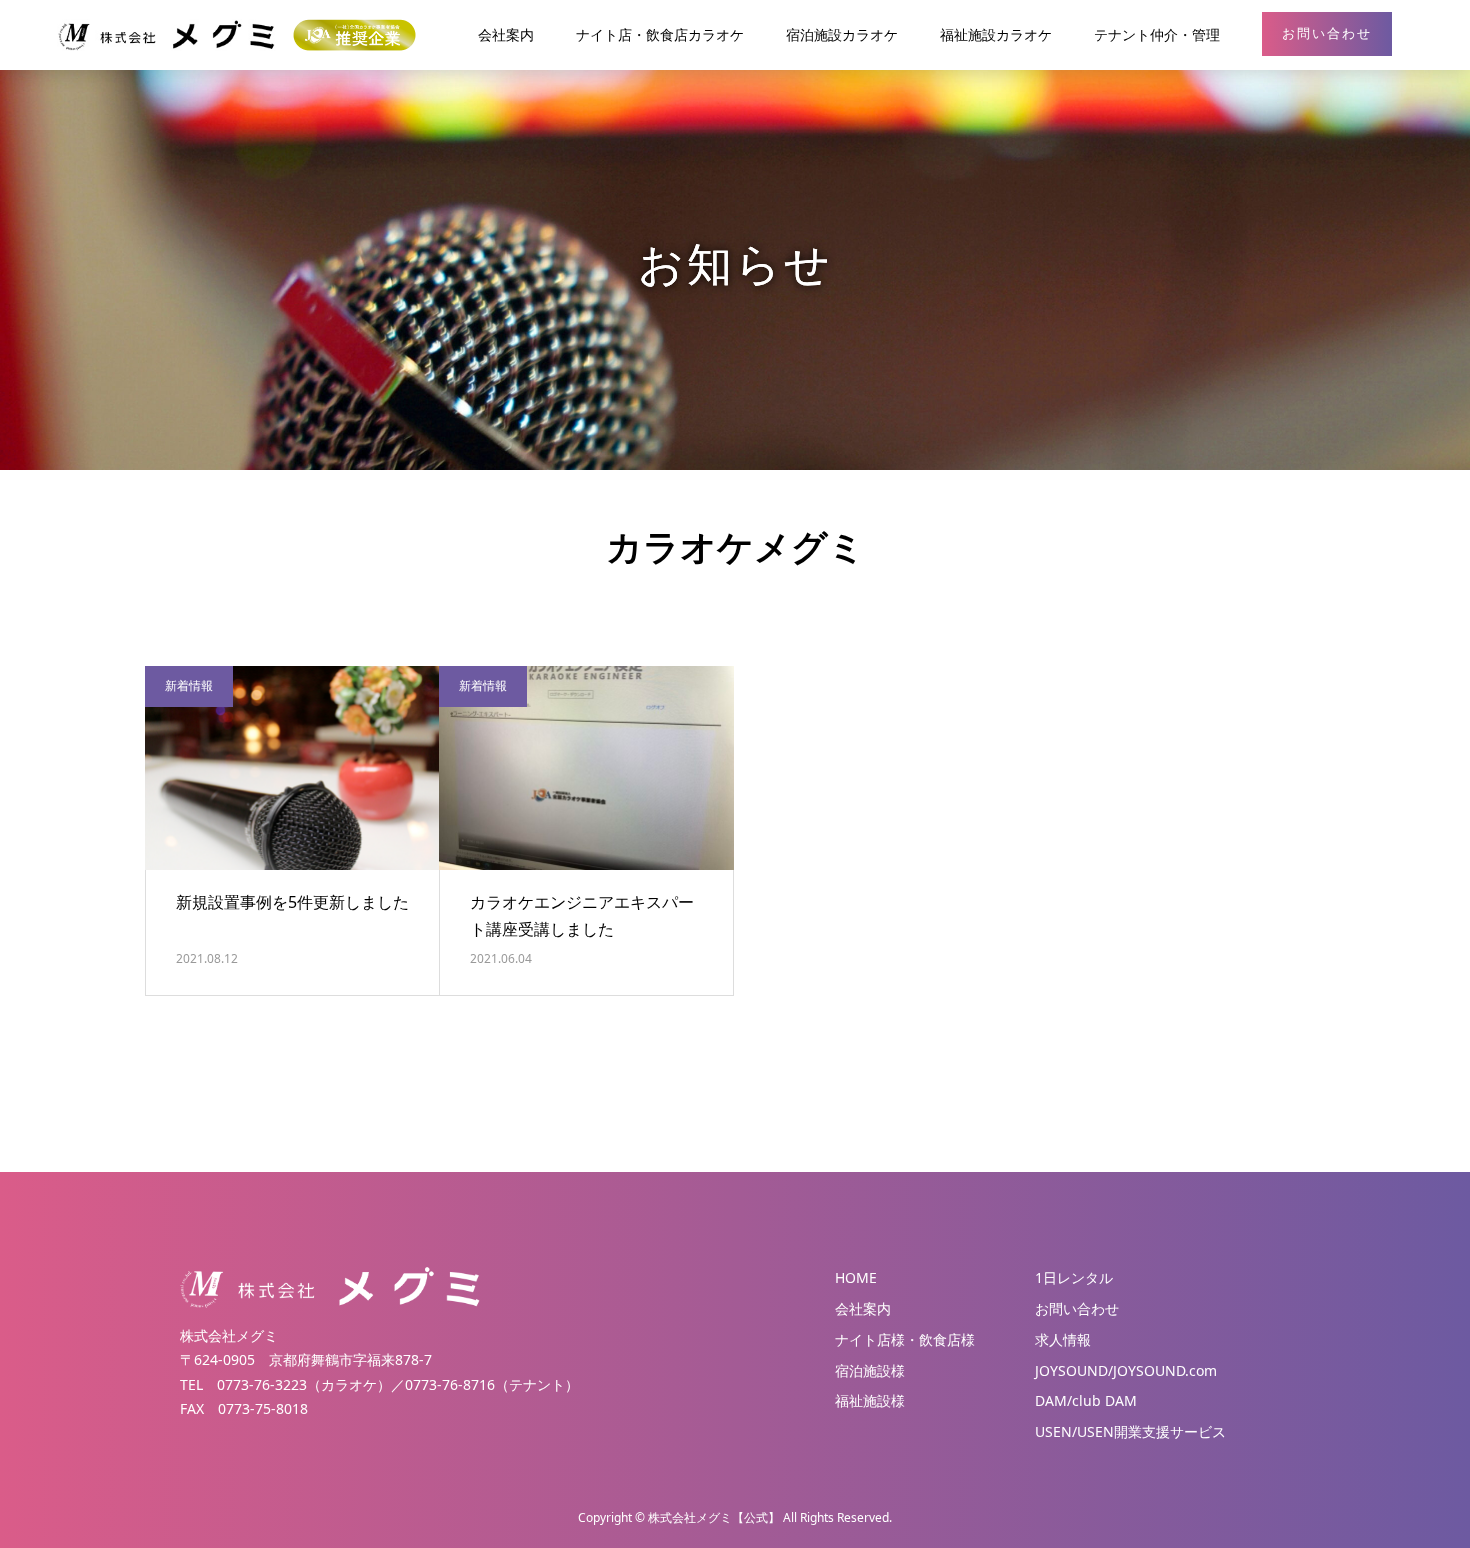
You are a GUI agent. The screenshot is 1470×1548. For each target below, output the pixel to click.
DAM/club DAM (1086, 1401)
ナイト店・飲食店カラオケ (660, 34)
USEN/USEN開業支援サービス (1130, 1432)
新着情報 (189, 685)
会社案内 (506, 34)
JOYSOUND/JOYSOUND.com (1126, 1371)
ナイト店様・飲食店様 (905, 1340)
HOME (856, 1278)
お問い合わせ (1327, 34)
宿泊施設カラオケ (842, 34)
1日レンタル (1074, 1278)
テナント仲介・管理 (1157, 34)
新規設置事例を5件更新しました (292, 902)
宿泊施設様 (870, 1371)
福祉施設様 (870, 1401)
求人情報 (1063, 1340)
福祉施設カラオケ (996, 34)
